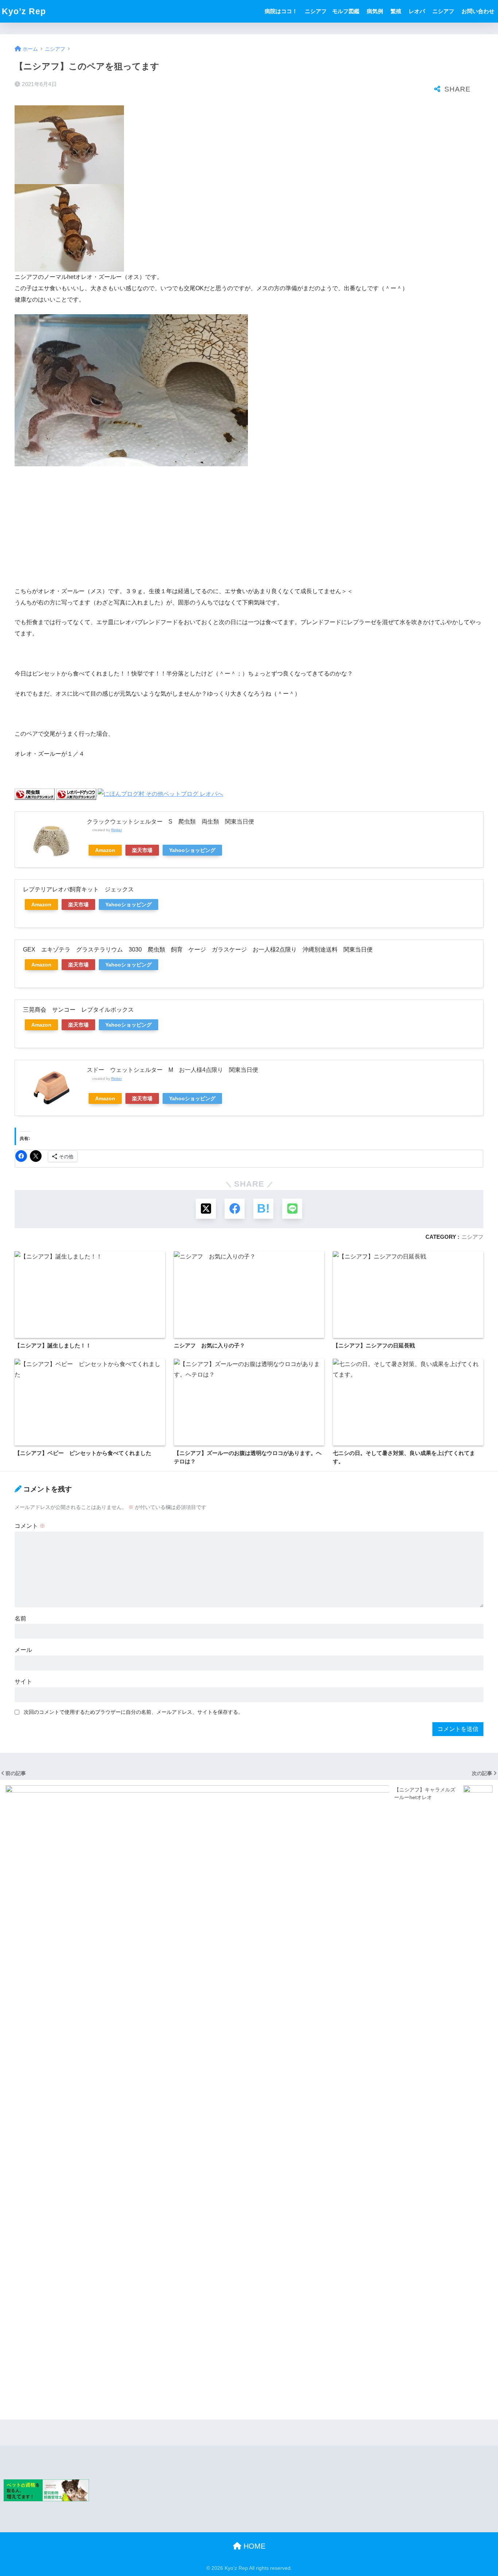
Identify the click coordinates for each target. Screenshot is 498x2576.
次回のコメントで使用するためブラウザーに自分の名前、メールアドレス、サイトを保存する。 (133, 1712)
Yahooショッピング (192, 850)
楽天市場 (142, 850)
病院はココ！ (281, 11)
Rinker (116, 830)
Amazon (105, 850)
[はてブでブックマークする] (263, 1209)
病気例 (375, 11)
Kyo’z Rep (24, 11)
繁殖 (396, 11)
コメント (30, 1526)
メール (23, 1650)
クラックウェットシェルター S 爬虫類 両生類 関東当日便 (170, 822)
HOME (253, 2546)
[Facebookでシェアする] (235, 1209)
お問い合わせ (478, 11)
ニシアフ (443, 11)
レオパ (417, 11)
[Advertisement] (249, 526)
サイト (23, 1682)
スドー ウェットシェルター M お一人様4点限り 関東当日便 (172, 1070)
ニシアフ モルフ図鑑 (332, 11)
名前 (20, 1618)
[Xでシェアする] (206, 1209)
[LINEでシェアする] (292, 1209)
